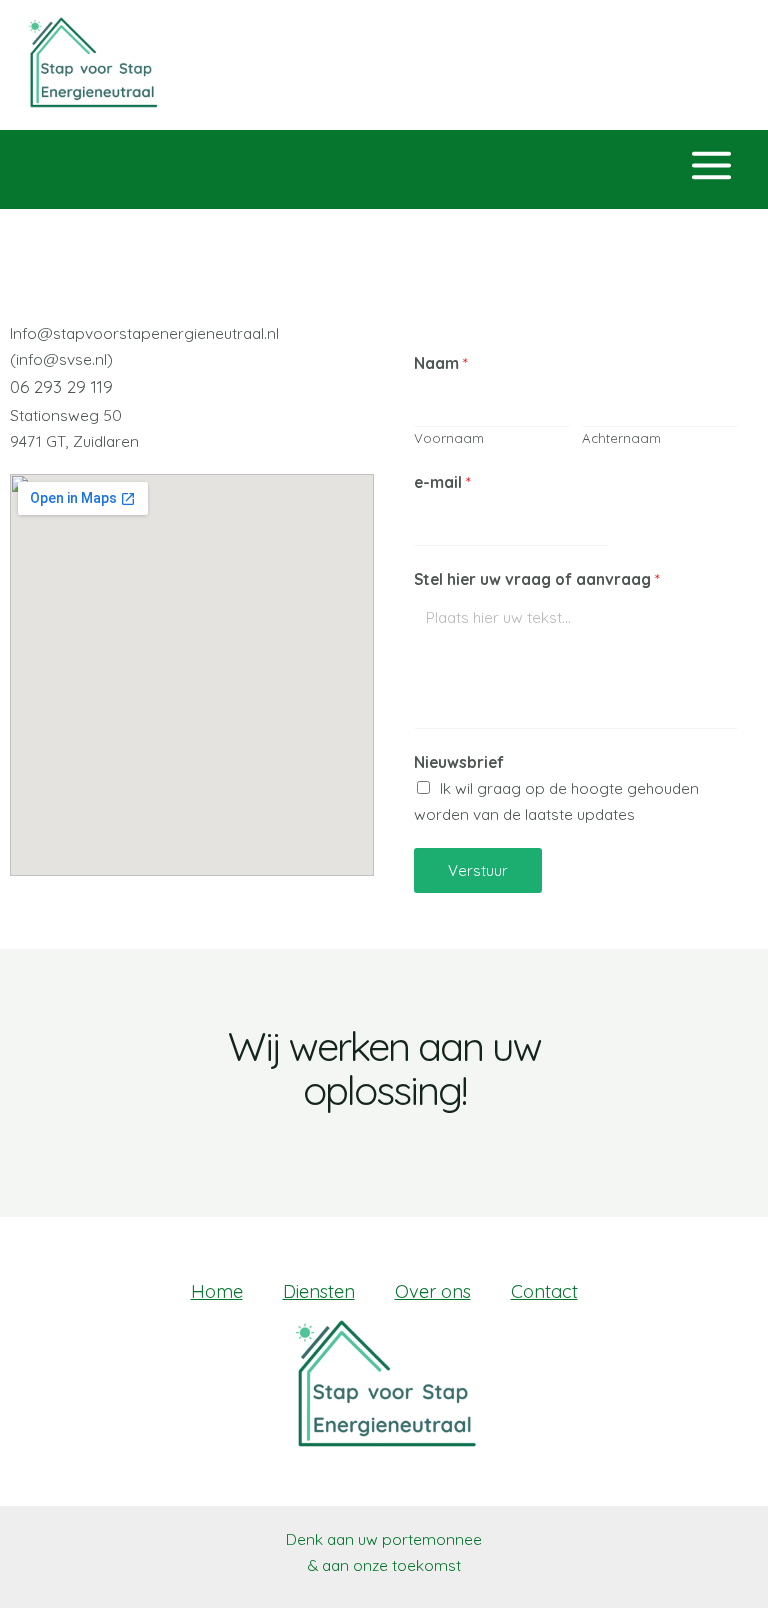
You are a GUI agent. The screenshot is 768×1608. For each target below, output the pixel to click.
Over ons (433, 1291)
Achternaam (621, 438)
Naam (441, 363)
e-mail (442, 482)
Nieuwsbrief (459, 762)
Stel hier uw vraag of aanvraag (537, 579)
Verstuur (478, 870)
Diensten (319, 1291)
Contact (544, 1291)
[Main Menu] (712, 166)
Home (217, 1291)
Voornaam (449, 438)
